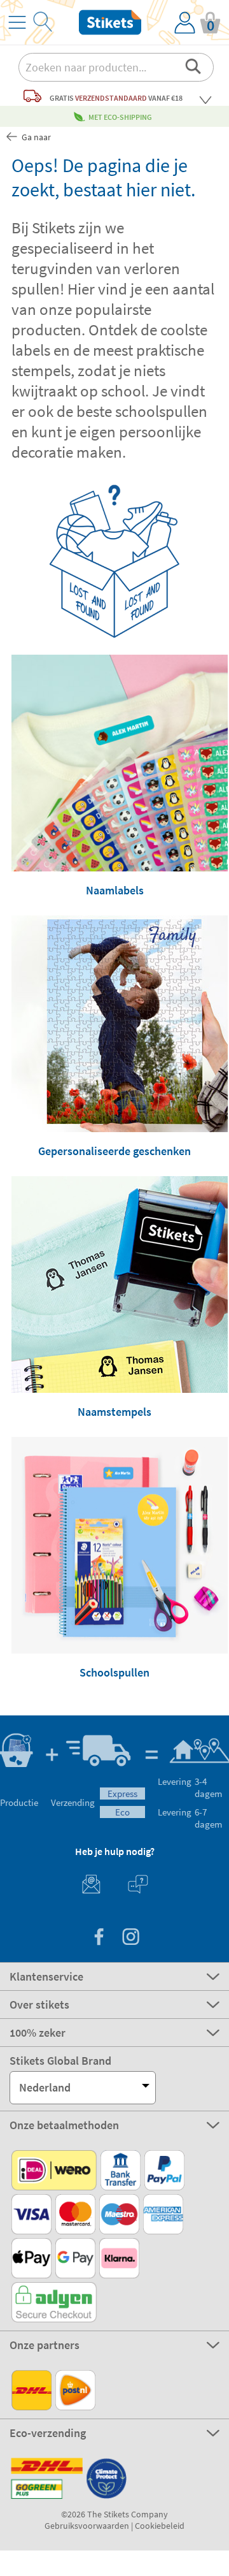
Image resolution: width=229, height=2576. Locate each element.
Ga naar (35, 137)
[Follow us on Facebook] (99, 1938)
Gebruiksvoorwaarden (87, 2526)
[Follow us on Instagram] (130, 1938)
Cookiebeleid (160, 2526)
